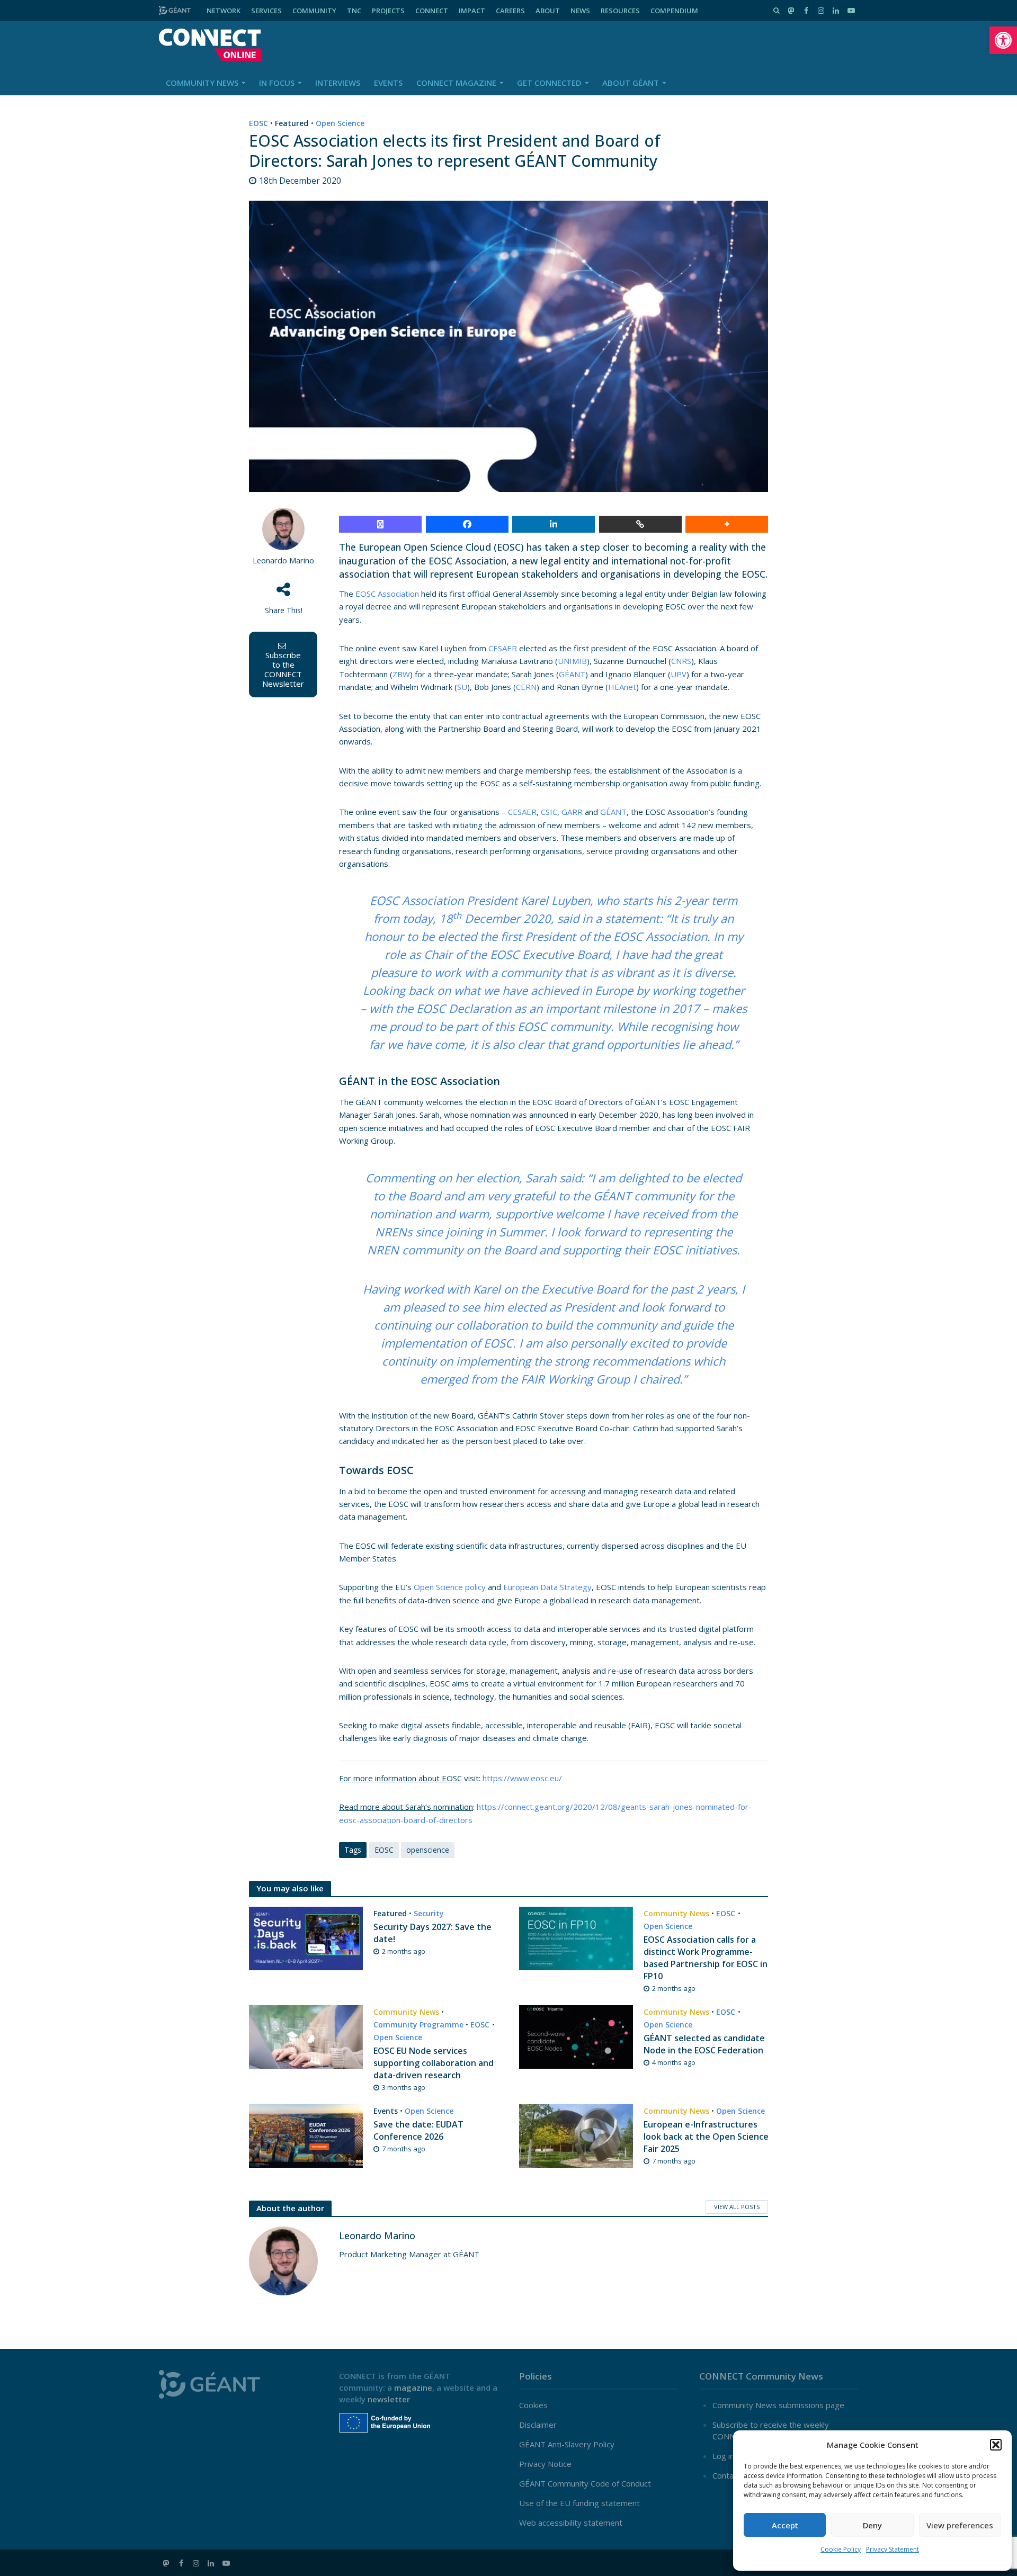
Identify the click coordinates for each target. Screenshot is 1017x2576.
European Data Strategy (547, 1587)
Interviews (338, 83)
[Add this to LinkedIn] (554, 524)
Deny (872, 2525)
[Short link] (640, 524)
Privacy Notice (545, 2464)
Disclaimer (538, 2425)
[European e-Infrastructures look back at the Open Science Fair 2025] (576, 2135)
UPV (679, 674)
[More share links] (727, 524)
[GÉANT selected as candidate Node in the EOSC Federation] (576, 2036)
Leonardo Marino (283, 560)
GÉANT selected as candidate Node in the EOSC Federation (704, 2044)
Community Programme (418, 2025)
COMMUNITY (314, 11)
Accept (785, 2525)
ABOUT (548, 11)
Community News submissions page (778, 2405)
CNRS (681, 661)
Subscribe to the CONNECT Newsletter (283, 669)
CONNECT (432, 11)
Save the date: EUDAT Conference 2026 (418, 2130)
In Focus (277, 83)
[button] (1003, 40)
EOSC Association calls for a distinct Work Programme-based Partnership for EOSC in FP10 (706, 1958)
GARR (572, 812)
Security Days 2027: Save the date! (432, 1933)
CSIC (549, 812)
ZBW (401, 674)
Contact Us (733, 2475)
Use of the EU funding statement (579, 2503)
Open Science (340, 123)
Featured (292, 123)
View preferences (960, 2525)
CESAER (503, 648)
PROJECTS (388, 11)
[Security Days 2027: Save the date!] (306, 1937)
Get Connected (549, 83)
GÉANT (572, 674)
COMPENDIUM (674, 11)
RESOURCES (620, 11)
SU (462, 687)
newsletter (389, 2399)
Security (429, 1913)
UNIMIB (572, 661)
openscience (428, 1850)
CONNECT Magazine (456, 83)
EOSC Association (387, 594)
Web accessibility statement (571, 2523)
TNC (354, 11)
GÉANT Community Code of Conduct (585, 2483)
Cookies (533, 2405)
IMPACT (472, 11)
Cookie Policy (841, 2549)
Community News (202, 83)
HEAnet (622, 687)
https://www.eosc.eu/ (522, 1778)
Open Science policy (450, 1587)
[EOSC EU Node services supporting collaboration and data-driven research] (306, 2036)
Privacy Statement (893, 2549)
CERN (526, 687)
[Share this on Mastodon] (380, 524)
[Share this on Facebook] (467, 524)
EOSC (258, 123)
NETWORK (224, 11)
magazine (413, 2387)
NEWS (580, 11)
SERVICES (266, 11)
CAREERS (510, 11)
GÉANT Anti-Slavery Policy (567, 2444)
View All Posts (737, 2207)
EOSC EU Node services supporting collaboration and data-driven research (434, 2063)
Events (388, 83)
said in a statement (608, 918)
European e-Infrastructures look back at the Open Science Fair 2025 (706, 2137)
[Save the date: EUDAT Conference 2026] (306, 2135)
